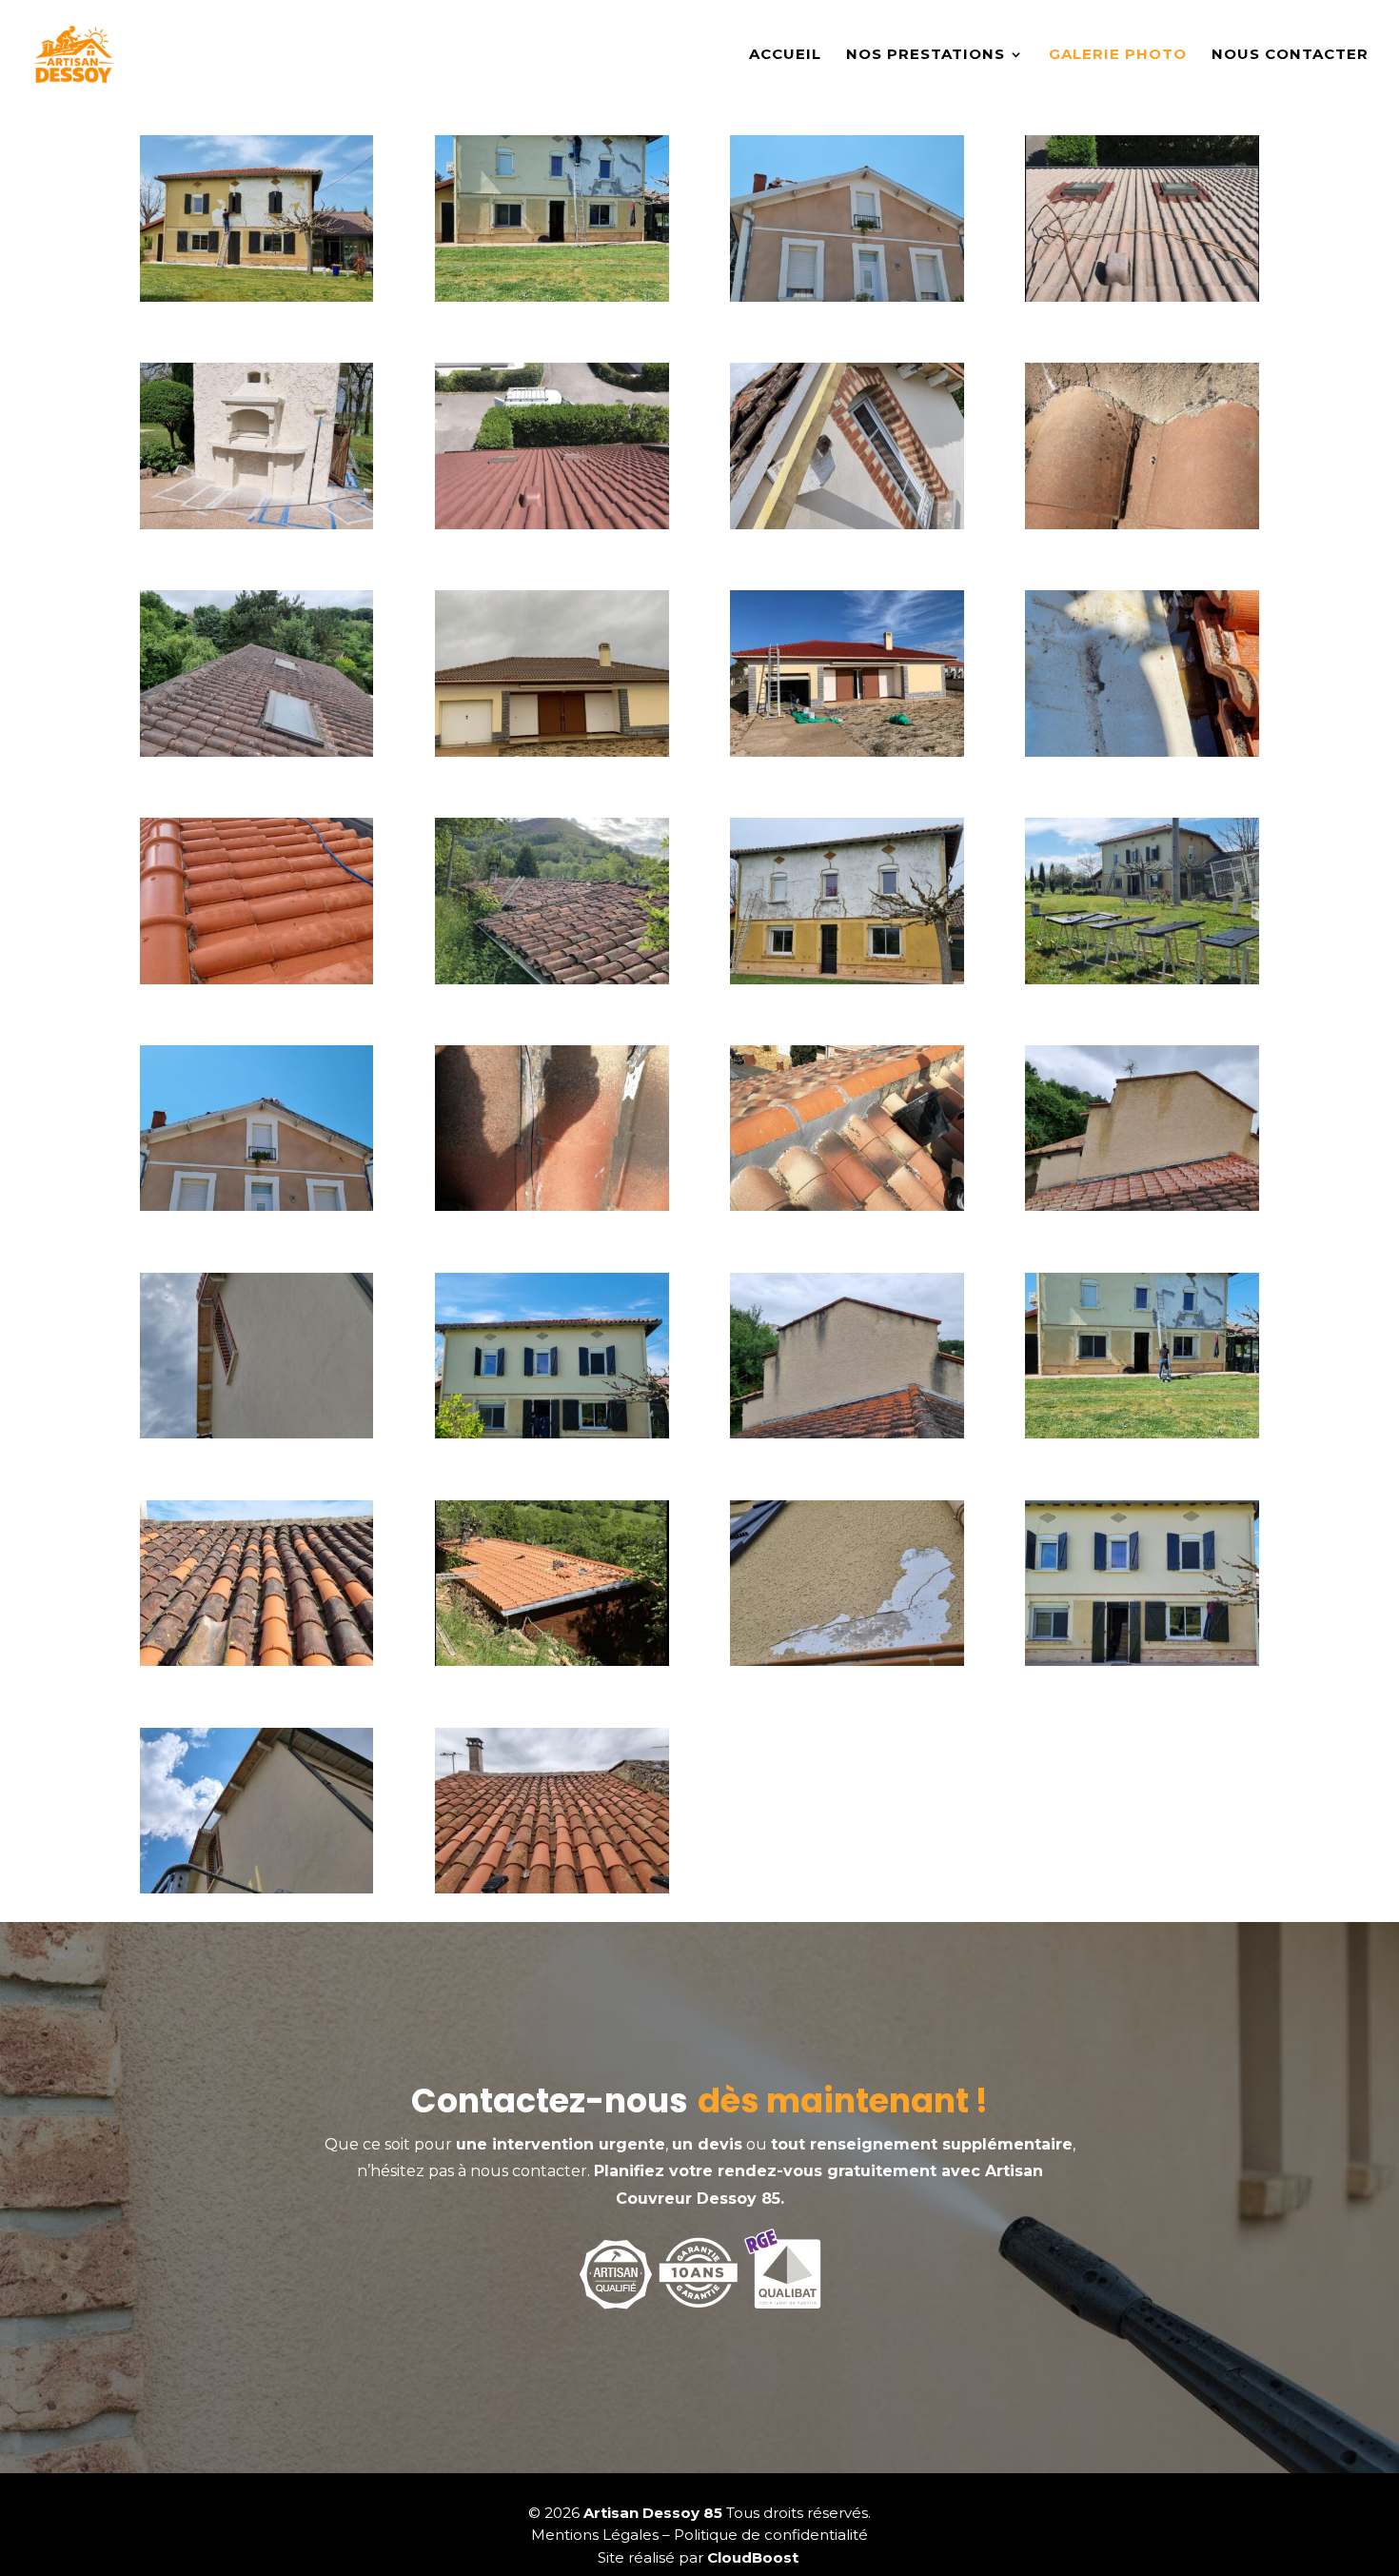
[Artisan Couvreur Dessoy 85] (256, 297)
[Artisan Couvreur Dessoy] (552, 1889)
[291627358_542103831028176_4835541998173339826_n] (1142, 1661)
